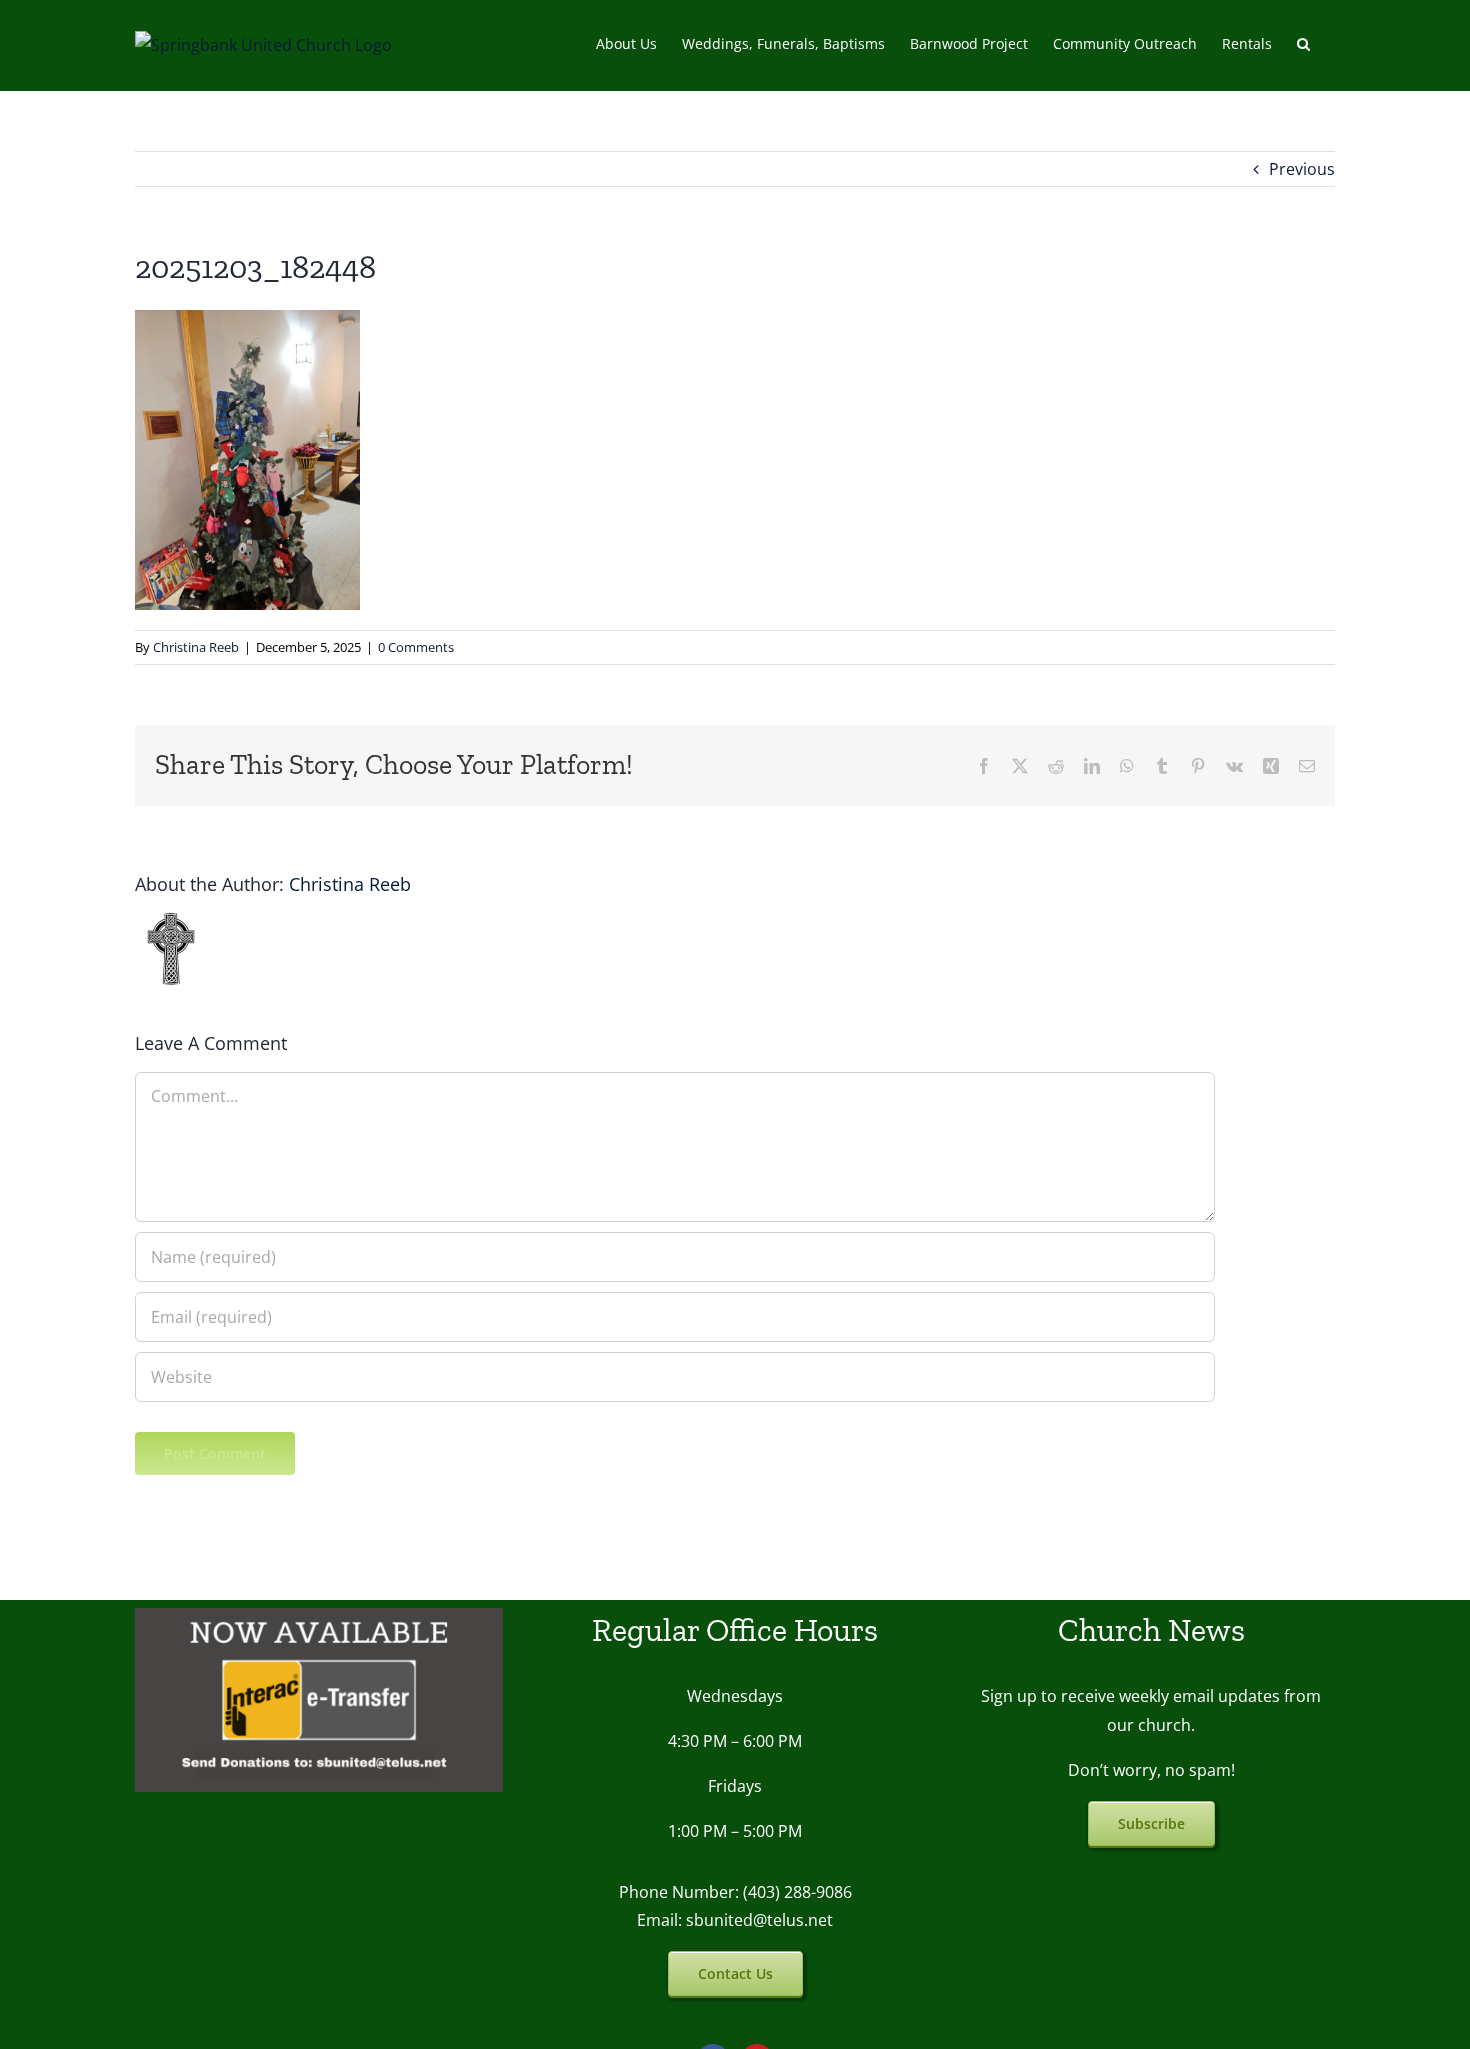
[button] (1303, 42)
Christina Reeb (196, 647)
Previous (1302, 169)
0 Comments (416, 647)
